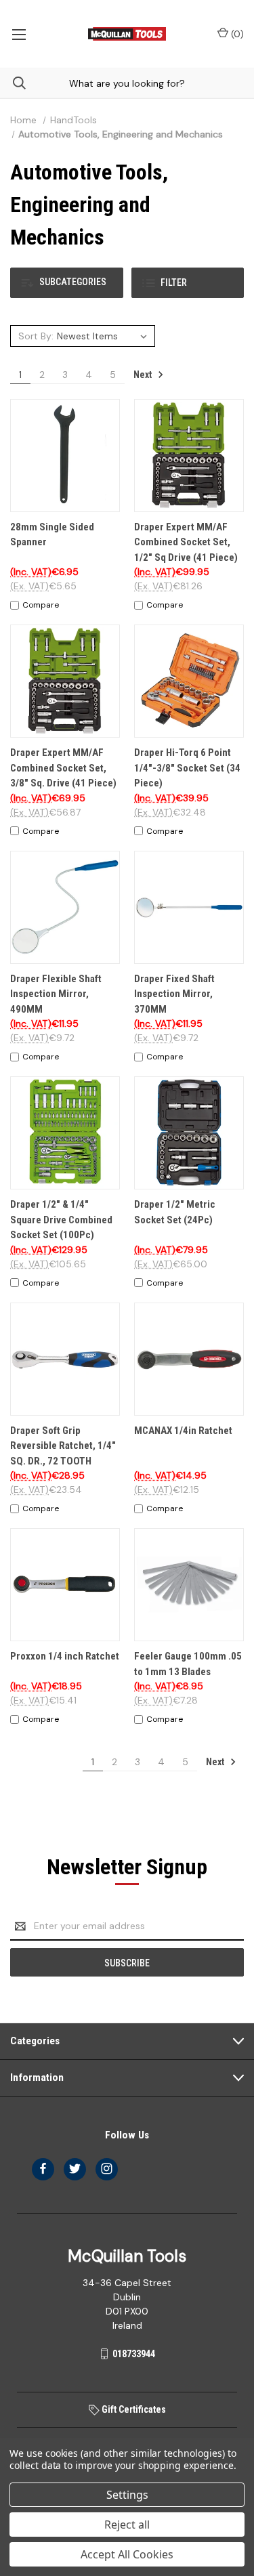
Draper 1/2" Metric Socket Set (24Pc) (175, 1212)
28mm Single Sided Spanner (52, 535)
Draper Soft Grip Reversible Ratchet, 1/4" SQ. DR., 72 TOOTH (63, 1446)
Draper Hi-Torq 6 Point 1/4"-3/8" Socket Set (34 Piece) (187, 768)
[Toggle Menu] (19, 34)
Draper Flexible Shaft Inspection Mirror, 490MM (56, 994)
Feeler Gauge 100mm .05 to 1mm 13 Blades (188, 1664)
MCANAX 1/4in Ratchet (183, 1431)
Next (144, 375)
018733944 (134, 2354)
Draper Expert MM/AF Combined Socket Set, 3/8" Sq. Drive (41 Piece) (63, 768)
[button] (67, 283)
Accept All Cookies (127, 2554)
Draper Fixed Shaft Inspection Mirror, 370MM (174, 994)
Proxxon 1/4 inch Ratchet (65, 1656)
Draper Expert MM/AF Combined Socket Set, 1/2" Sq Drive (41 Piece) (186, 542)
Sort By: (36, 336)
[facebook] (43, 2169)
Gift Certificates (133, 2409)
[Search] (13, 83)
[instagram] (107, 2169)
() (236, 34)
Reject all (127, 2525)
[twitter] (75, 2169)
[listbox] (104, 336)
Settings (127, 2495)
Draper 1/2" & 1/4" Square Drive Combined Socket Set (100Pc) (61, 1220)
